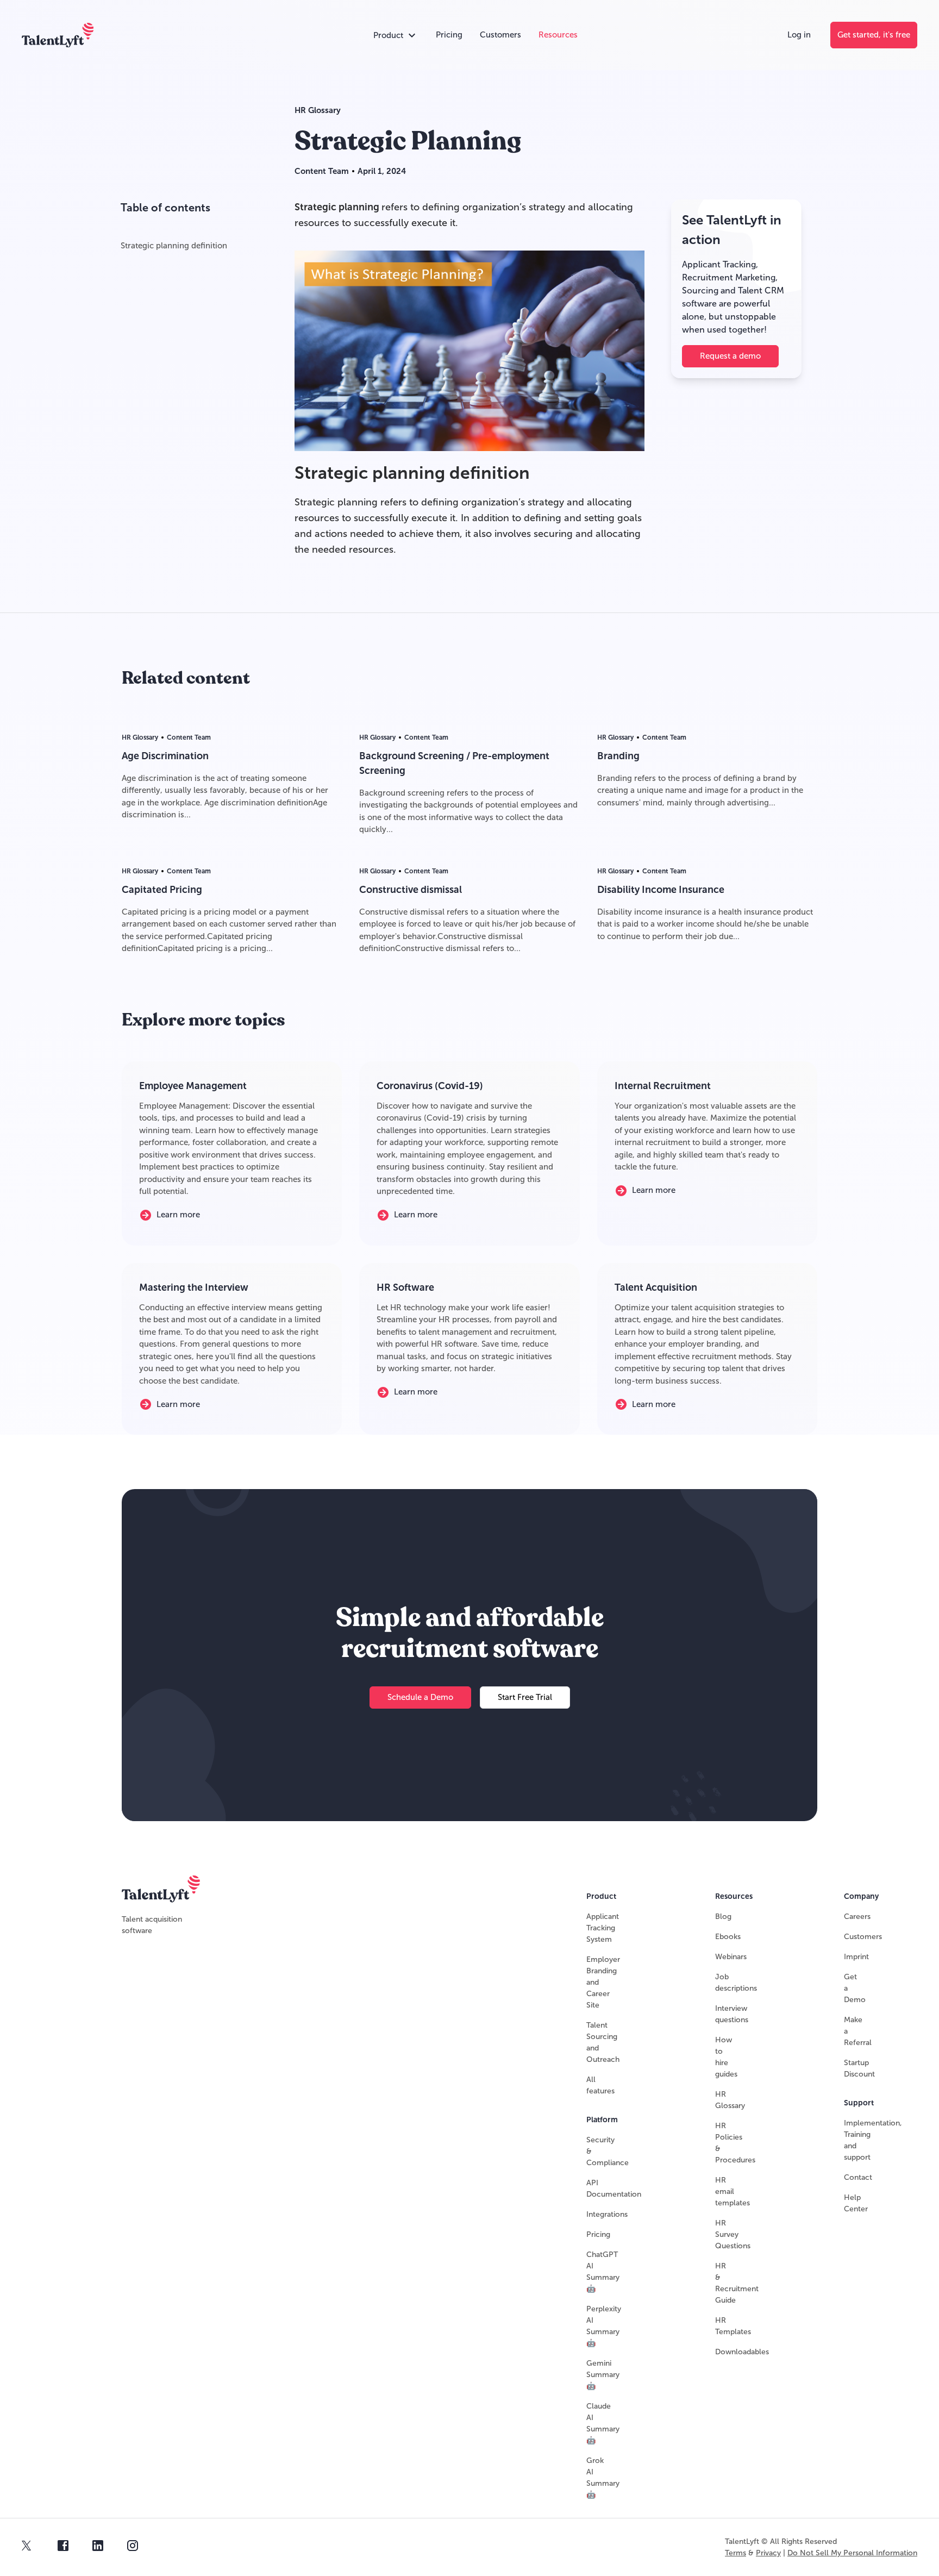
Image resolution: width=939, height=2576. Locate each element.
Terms (735, 2553)
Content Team (322, 171)
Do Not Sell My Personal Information (852, 2553)
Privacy (768, 2553)
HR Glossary (318, 110)
